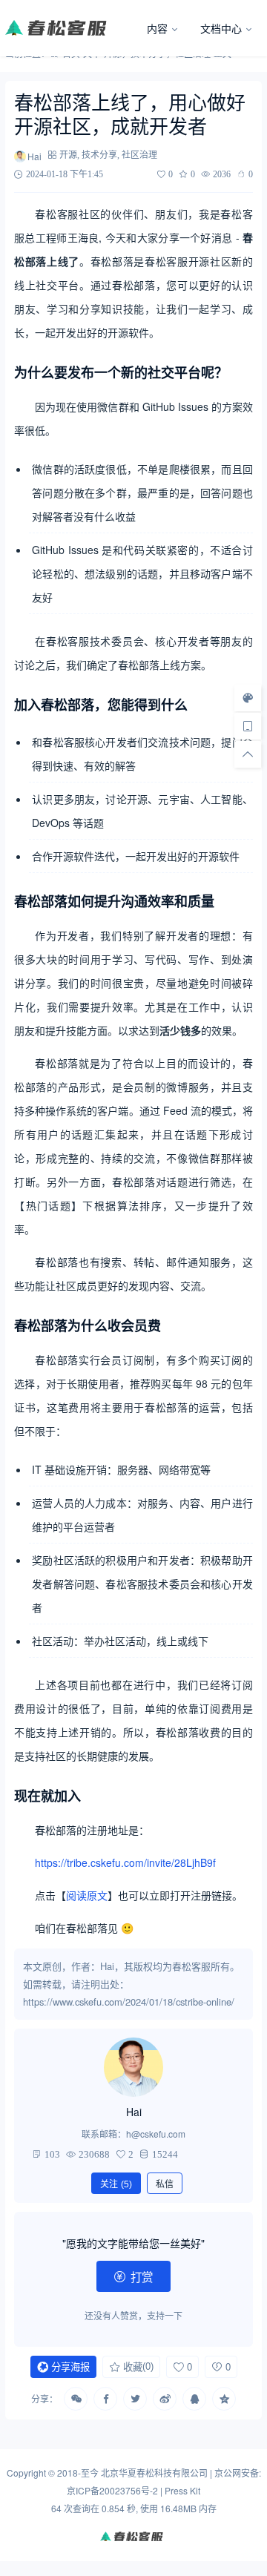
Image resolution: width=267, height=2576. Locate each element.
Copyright (26, 2473)
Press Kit (182, 2490)
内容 (157, 28)
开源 (68, 155)
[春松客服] (70, 28)
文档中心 (221, 28)
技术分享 (99, 155)
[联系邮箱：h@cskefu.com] (133, 2067)
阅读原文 (87, 1895)
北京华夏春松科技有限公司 (154, 2473)
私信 (165, 2184)
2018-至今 (78, 2473)
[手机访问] (248, 725)
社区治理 (139, 155)
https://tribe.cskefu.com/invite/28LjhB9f (125, 1862)
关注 (116, 2184)
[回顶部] (248, 754)
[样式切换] (248, 697)
